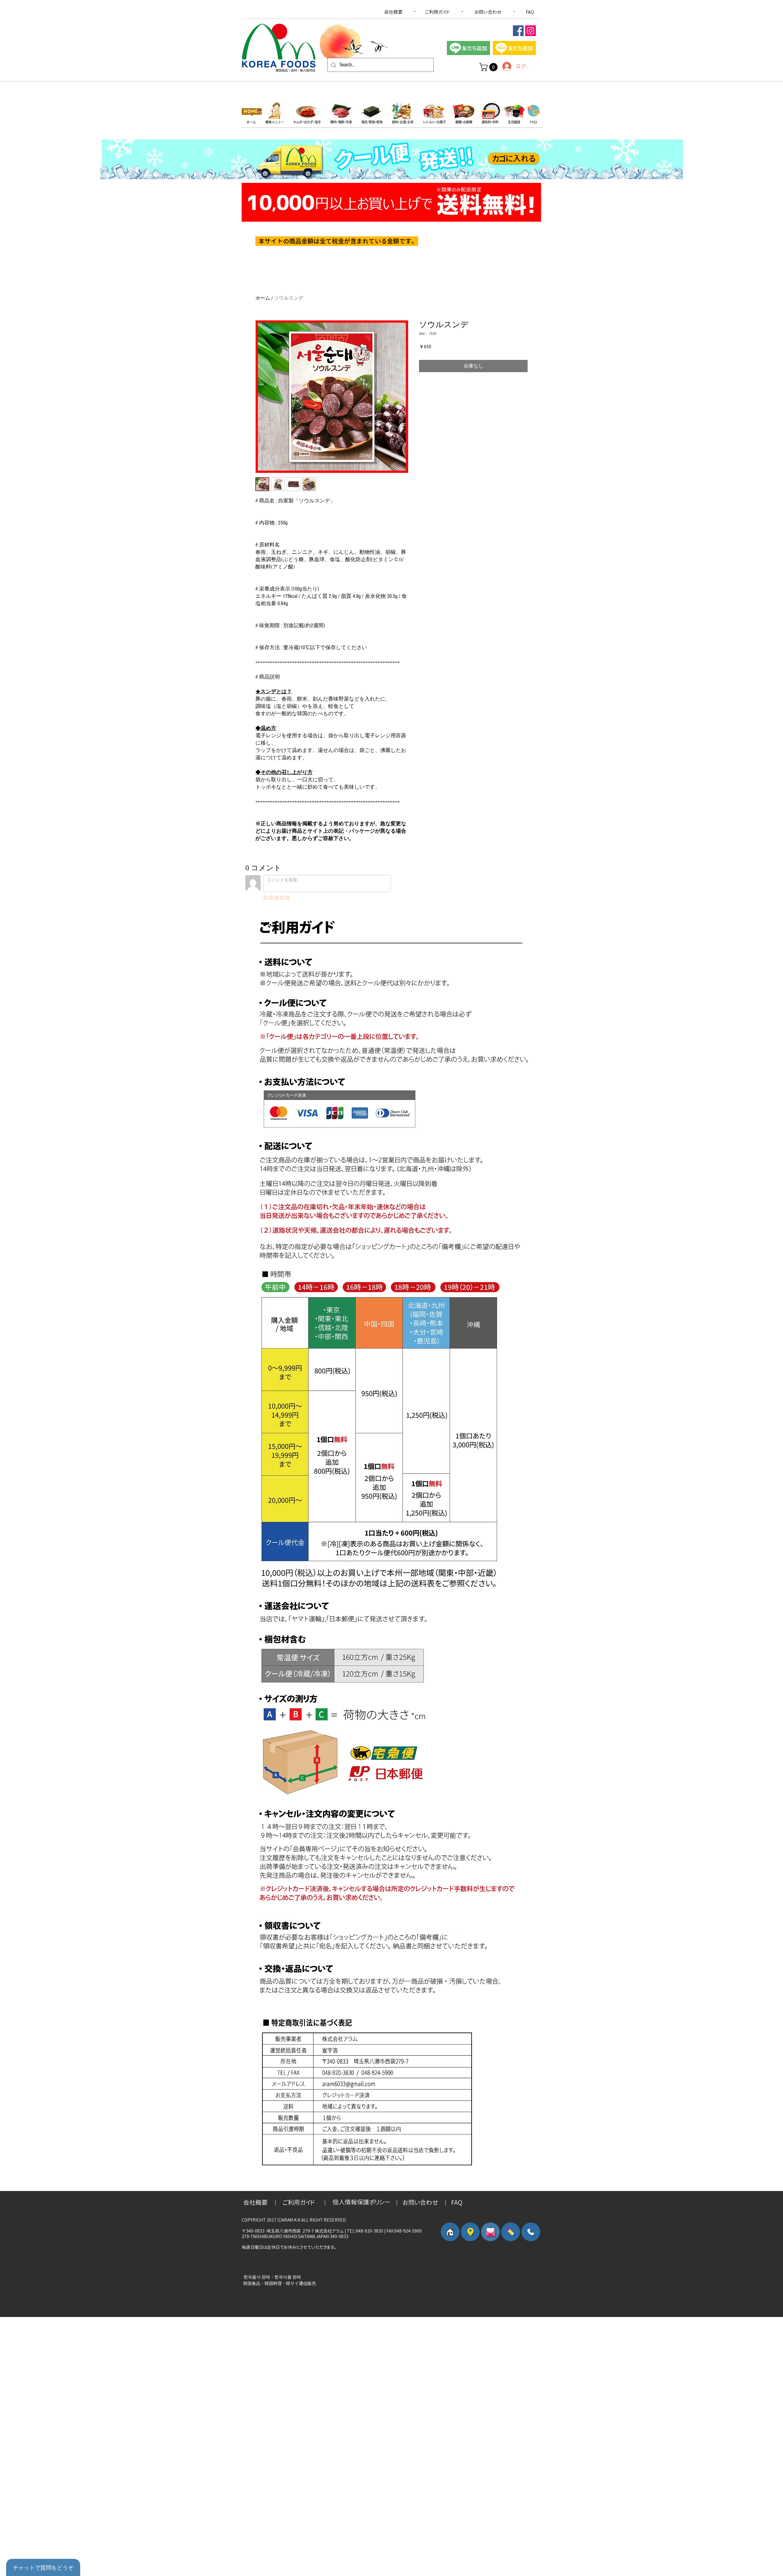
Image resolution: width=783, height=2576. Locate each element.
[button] (489, 67)
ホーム (263, 298)
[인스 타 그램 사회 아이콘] (531, 31)
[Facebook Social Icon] (518, 31)
